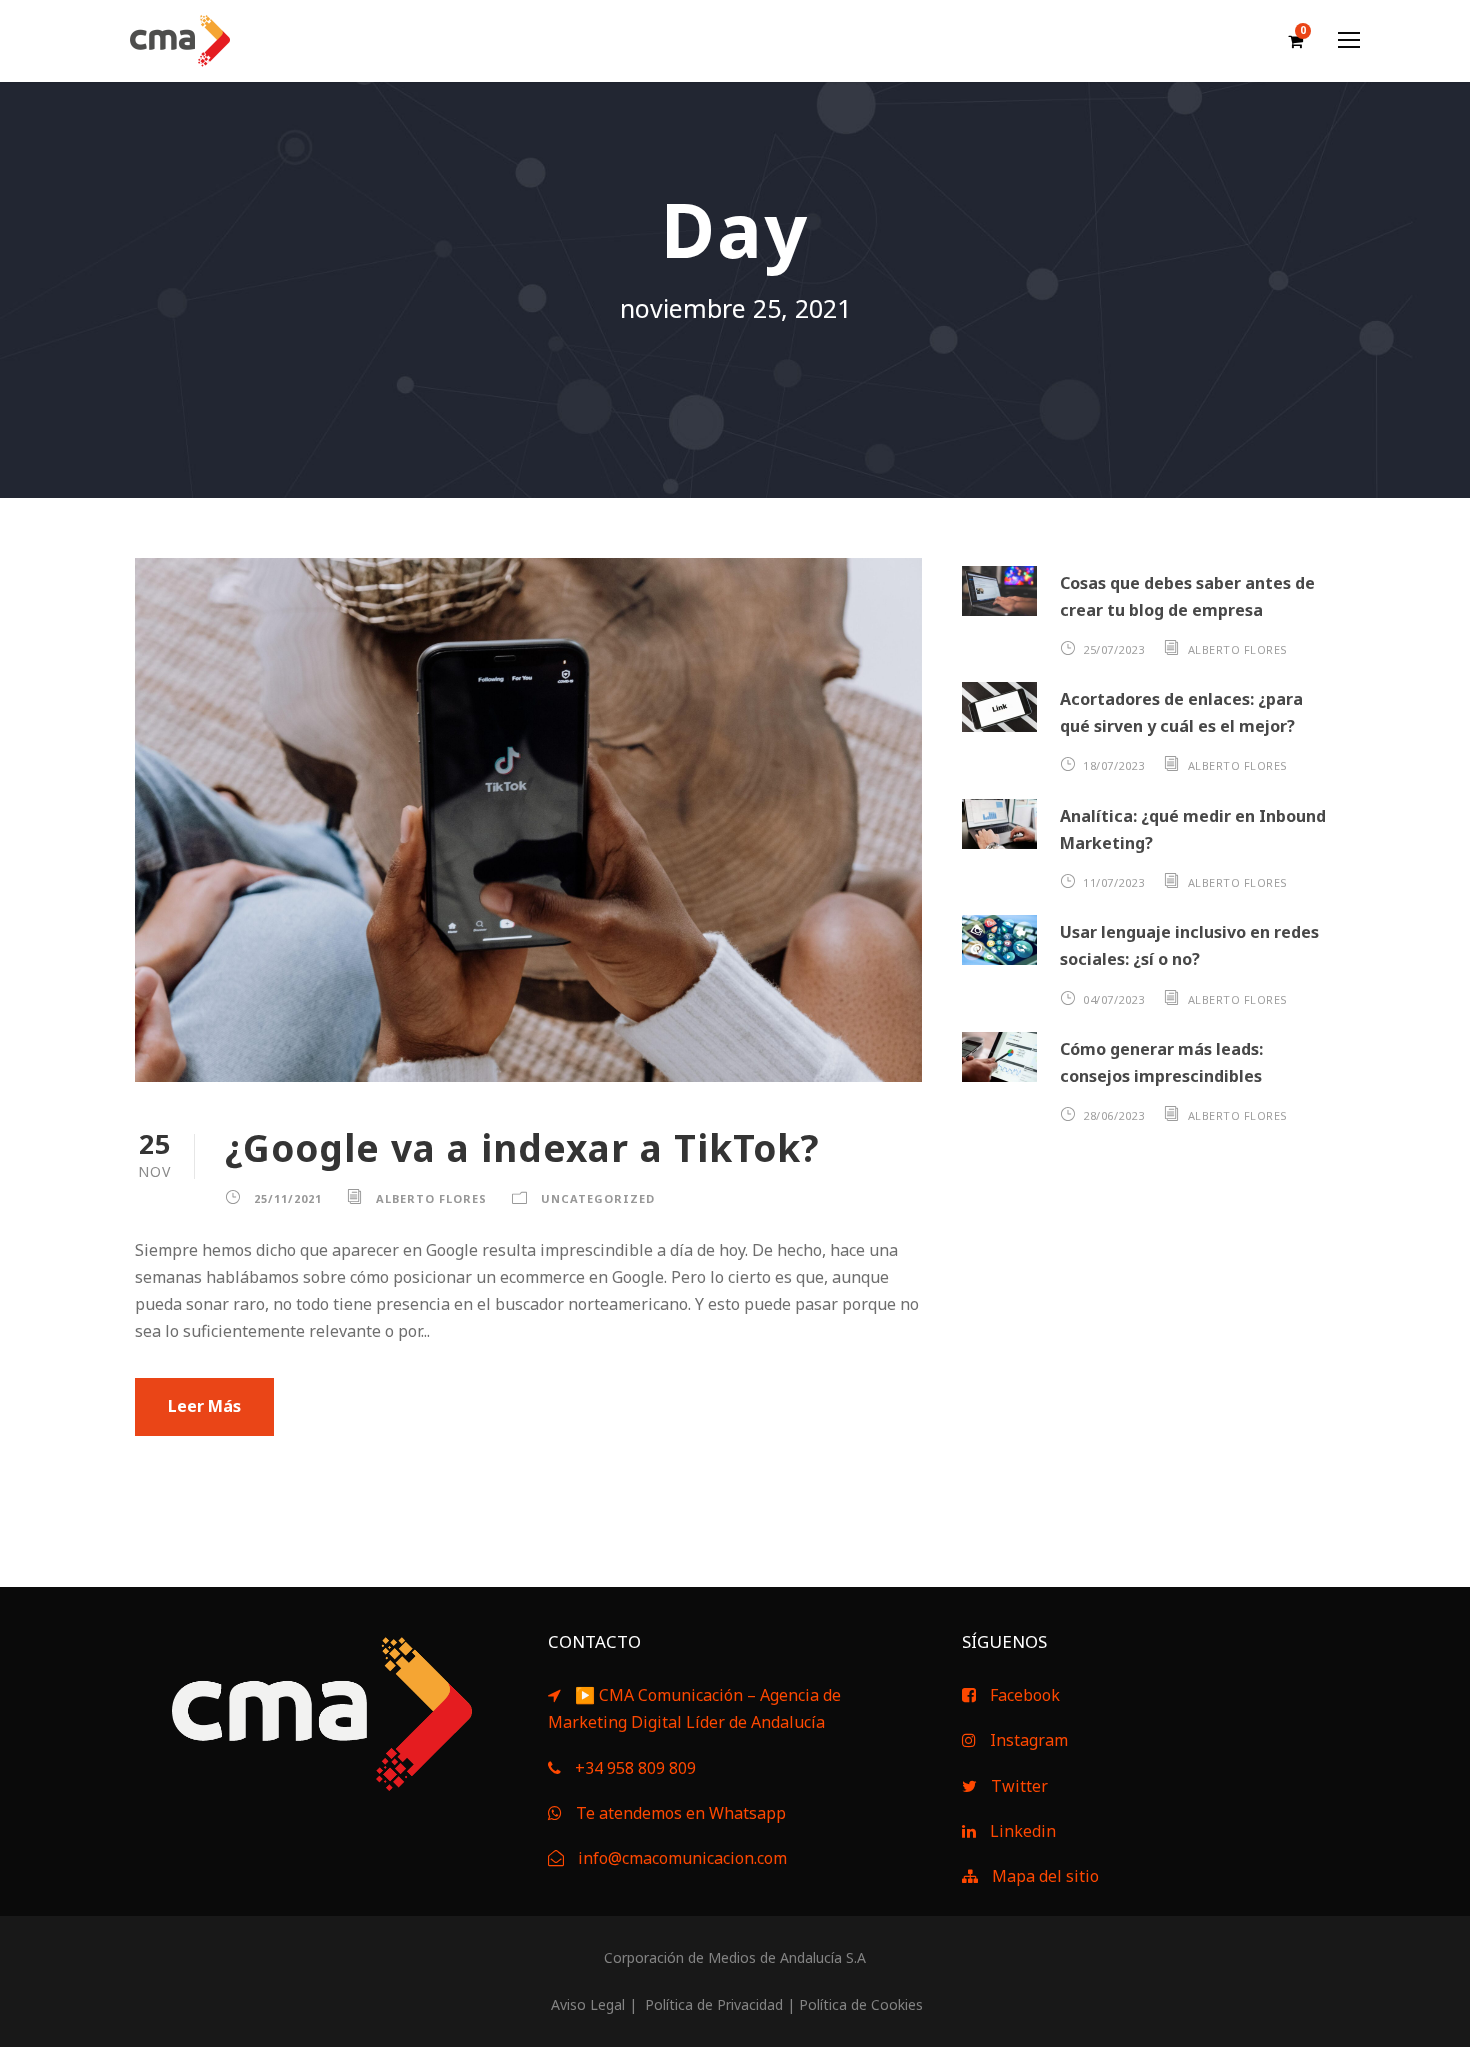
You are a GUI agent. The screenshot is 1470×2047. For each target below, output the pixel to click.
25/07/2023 (1113, 649)
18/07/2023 (1113, 765)
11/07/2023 (1113, 882)
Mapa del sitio (1045, 1876)
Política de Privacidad (712, 2004)
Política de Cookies (861, 2004)
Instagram (1029, 1740)
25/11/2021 (288, 1198)
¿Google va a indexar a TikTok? (522, 1147)
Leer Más (204, 1406)
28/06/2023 (1113, 1115)
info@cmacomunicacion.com (682, 1858)
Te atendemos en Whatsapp (681, 1813)
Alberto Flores (431, 1198)
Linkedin (1023, 1831)
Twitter (1019, 1786)
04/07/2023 (1113, 999)
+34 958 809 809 (635, 1768)
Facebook (1025, 1695)
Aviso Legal (586, 2004)
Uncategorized (598, 1198)
